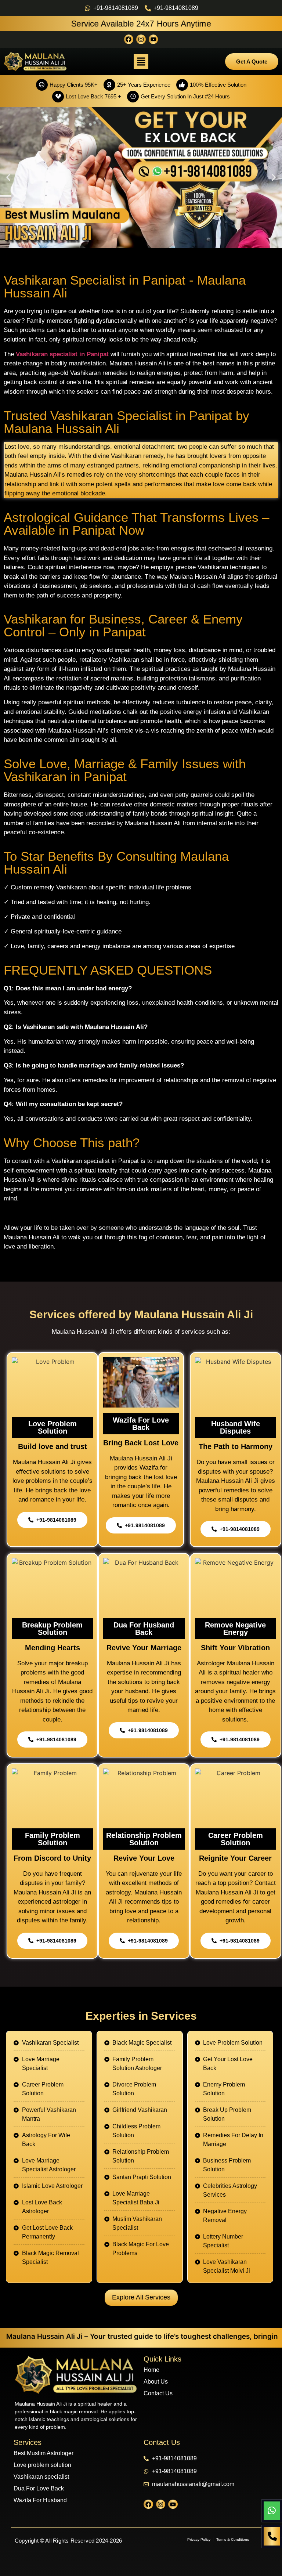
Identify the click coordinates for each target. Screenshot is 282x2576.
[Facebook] (129, 39)
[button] (141, 62)
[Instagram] (141, 39)
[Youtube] (153, 39)
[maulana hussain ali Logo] (76, 2375)
